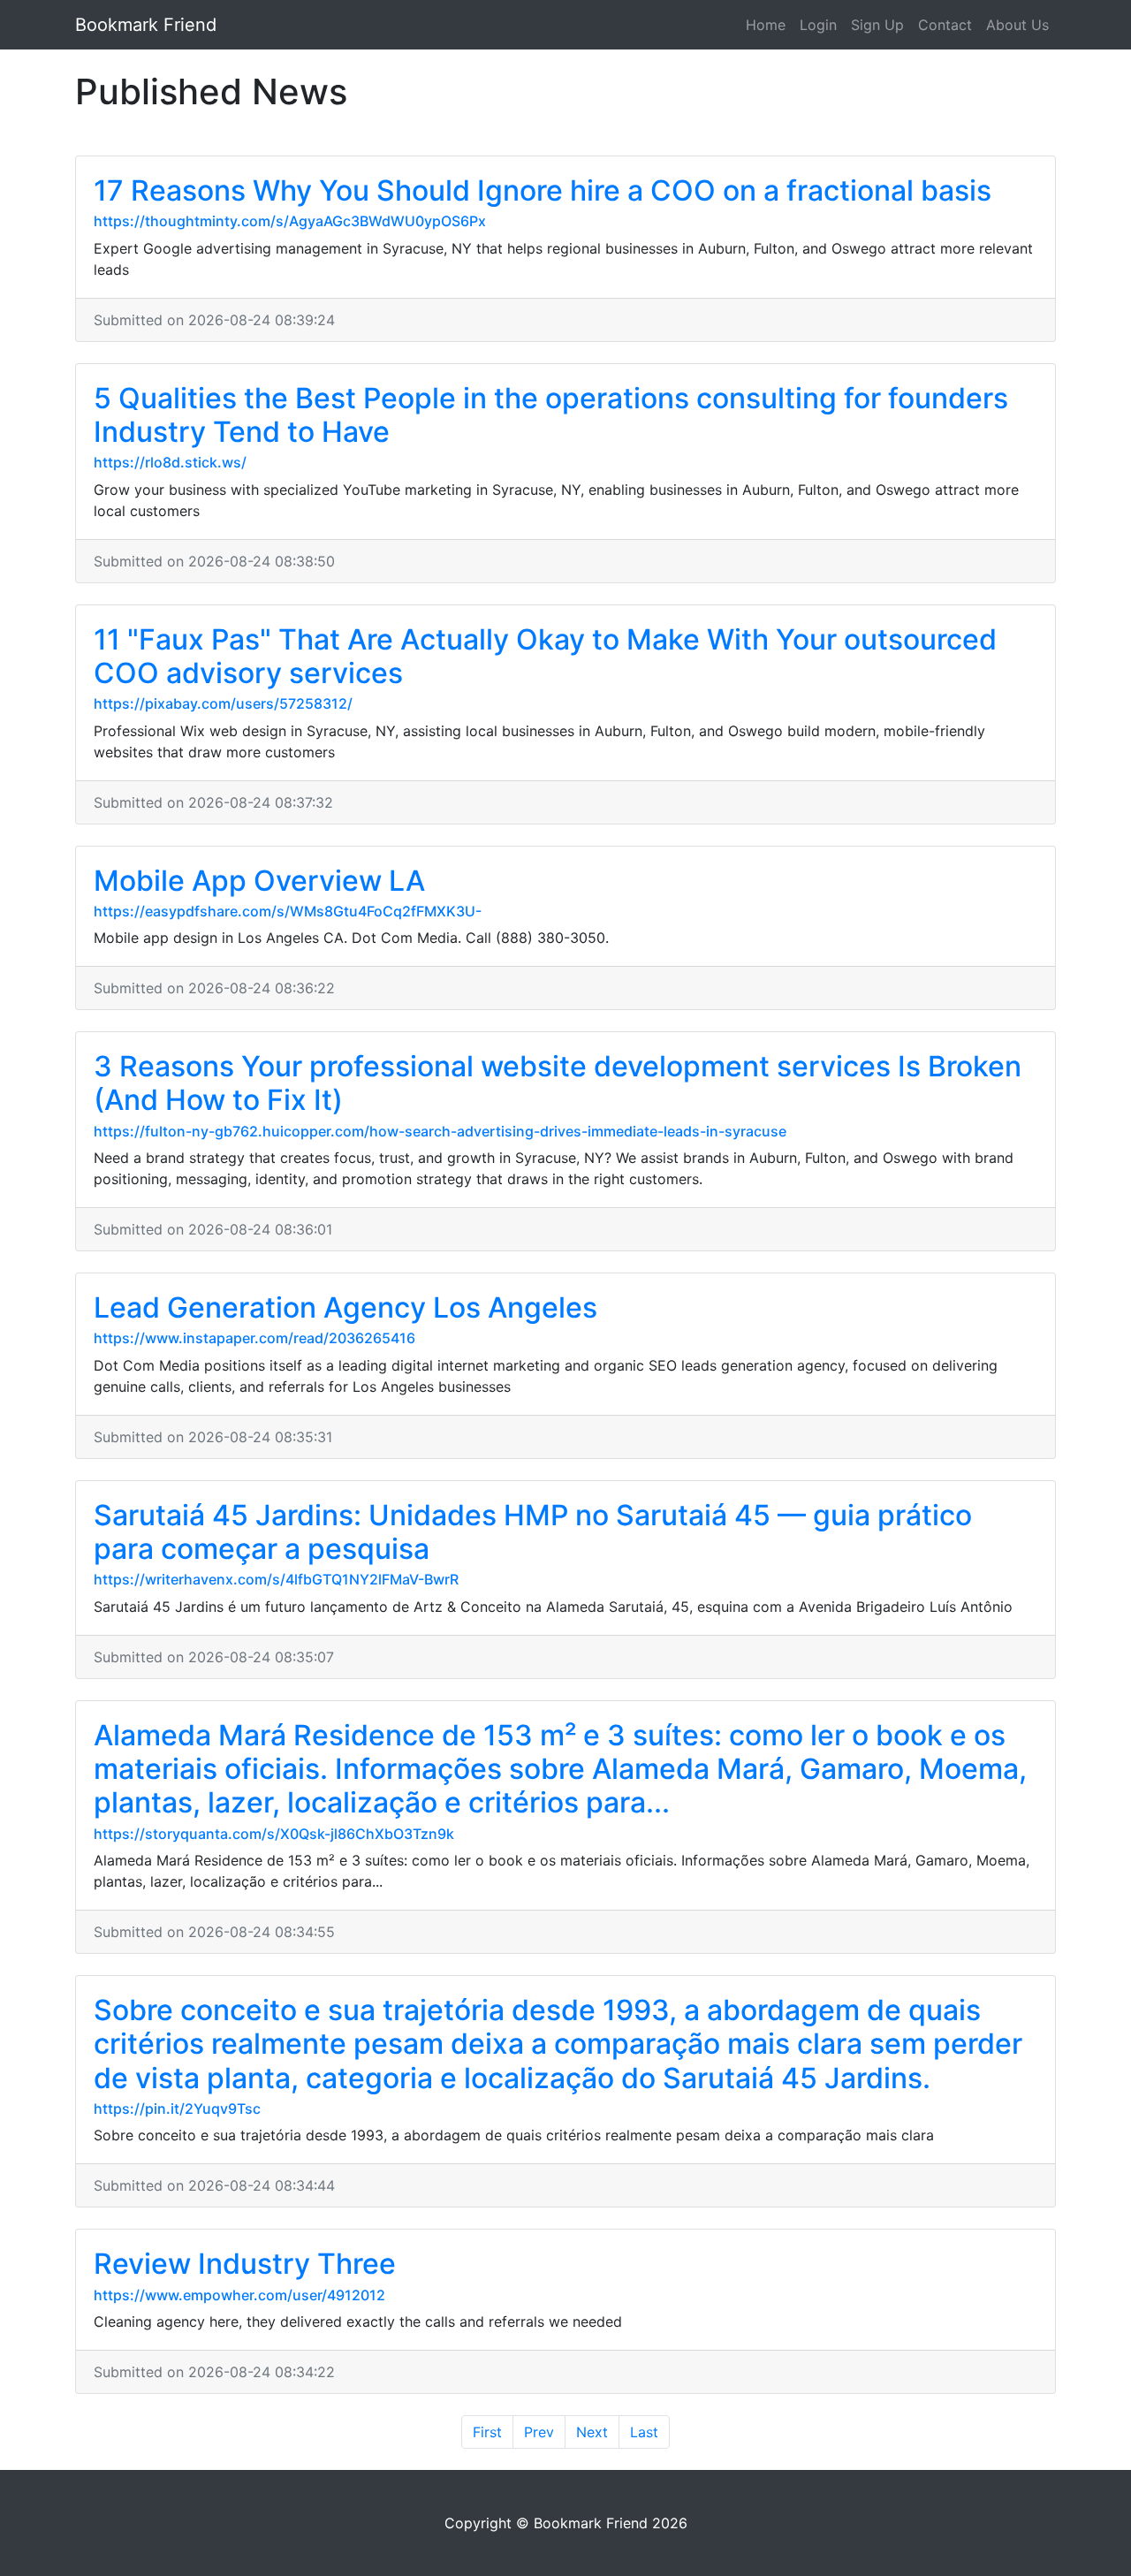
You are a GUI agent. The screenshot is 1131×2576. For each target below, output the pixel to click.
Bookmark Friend (146, 25)
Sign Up (877, 25)
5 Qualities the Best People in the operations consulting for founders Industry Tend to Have (551, 415)
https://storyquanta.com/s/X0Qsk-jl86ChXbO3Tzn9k (274, 1834)
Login (818, 25)
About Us (1017, 25)
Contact (945, 25)
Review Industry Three (245, 2264)
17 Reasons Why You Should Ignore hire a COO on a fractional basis (543, 190)
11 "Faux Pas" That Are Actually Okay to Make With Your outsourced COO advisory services (545, 656)
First (487, 2432)
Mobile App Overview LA (259, 881)
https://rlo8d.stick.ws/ (170, 462)
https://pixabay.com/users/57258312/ (223, 703)
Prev (539, 2432)
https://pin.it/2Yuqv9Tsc (177, 2109)
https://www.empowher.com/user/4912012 (239, 2295)
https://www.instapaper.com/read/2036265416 (254, 1338)
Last (644, 2432)
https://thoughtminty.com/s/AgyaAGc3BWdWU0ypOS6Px (290, 221)
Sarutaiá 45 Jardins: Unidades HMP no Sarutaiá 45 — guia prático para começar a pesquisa (533, 1532)
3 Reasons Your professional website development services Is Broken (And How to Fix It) (558, 1083)
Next (592, 2432)
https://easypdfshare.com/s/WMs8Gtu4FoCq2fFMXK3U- (288, 911)
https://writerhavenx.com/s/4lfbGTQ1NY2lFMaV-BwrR (276, 1579)
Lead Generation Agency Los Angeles (345, 1307)
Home (766, 25)
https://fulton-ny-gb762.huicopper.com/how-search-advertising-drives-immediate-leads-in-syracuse (440, 1131)
